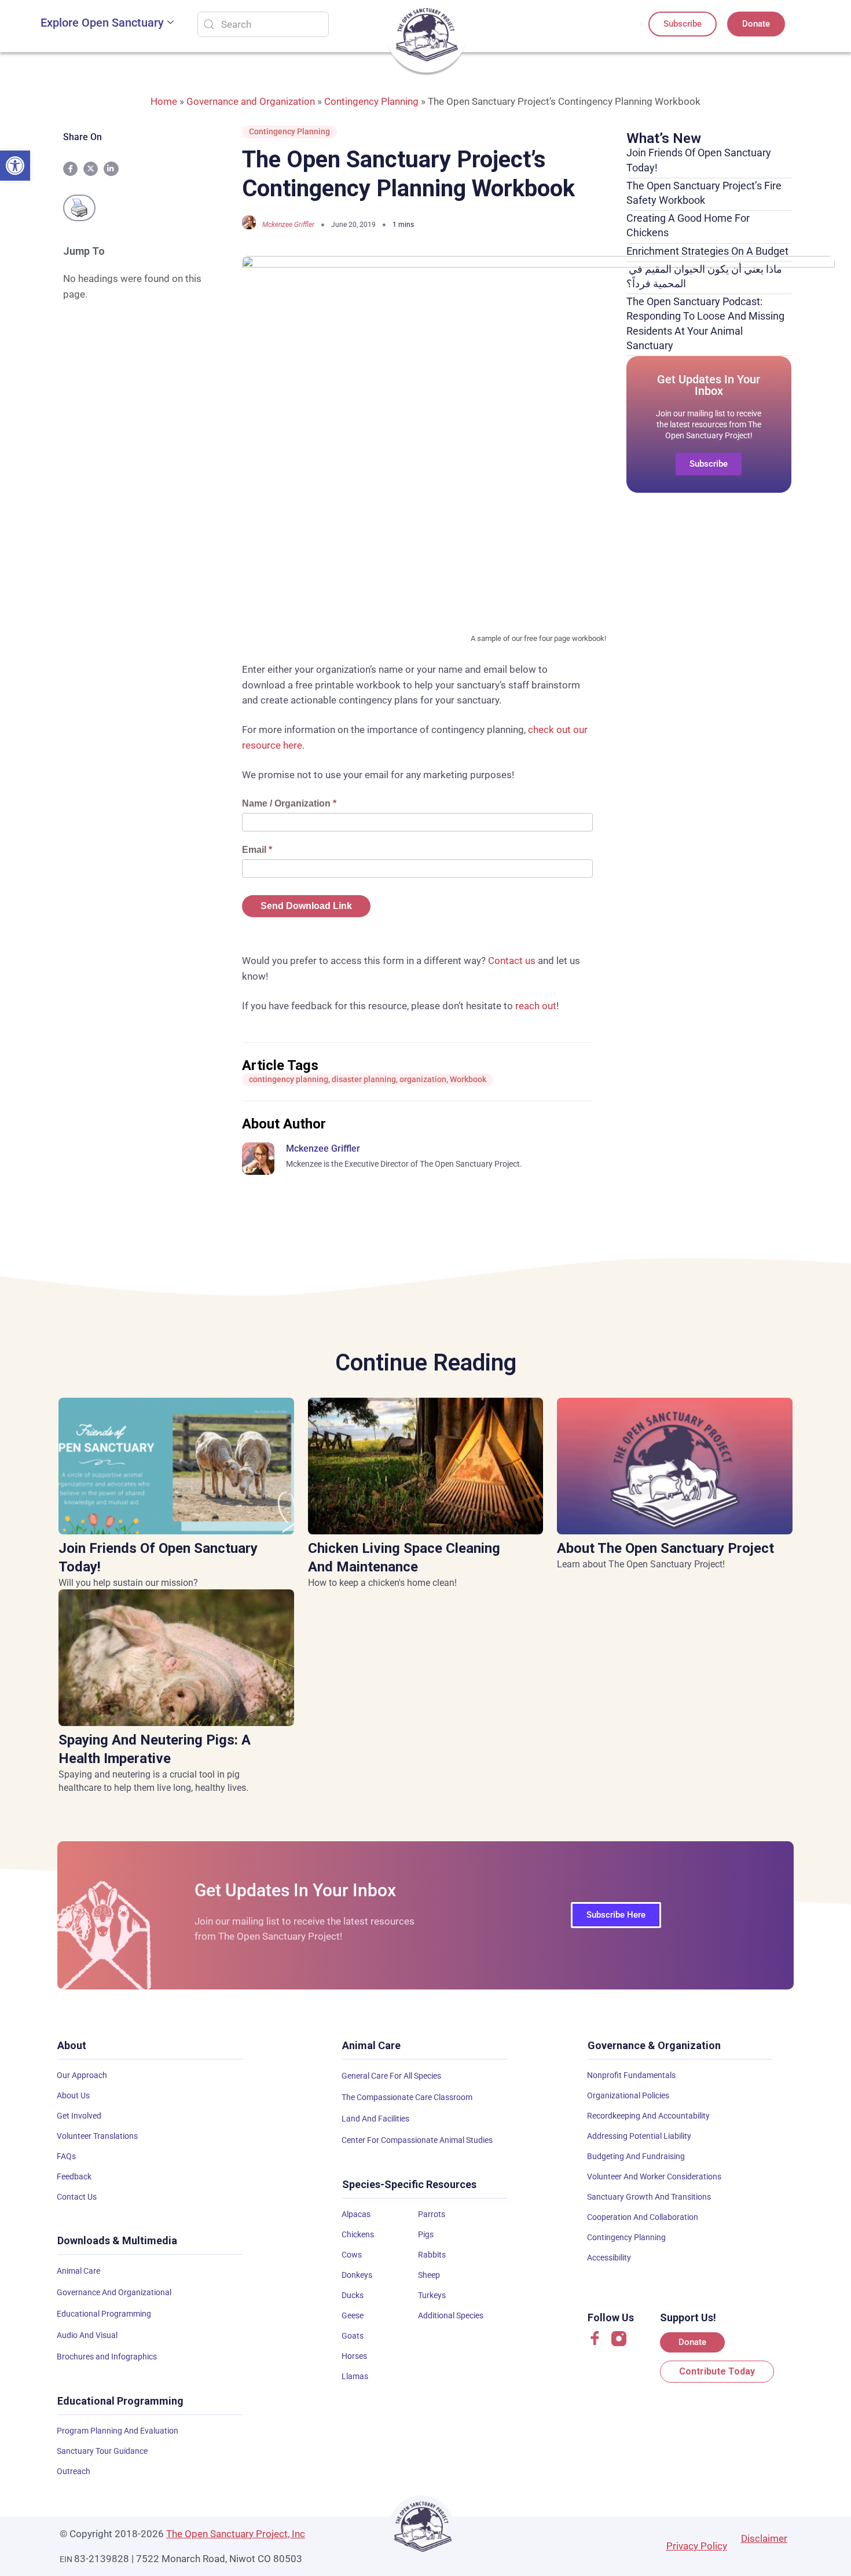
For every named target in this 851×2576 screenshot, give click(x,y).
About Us (73, 2095)
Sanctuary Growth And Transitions (649, 2197)
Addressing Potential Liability (639, 2136)
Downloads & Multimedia (117, 2240)
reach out (536, 1006)
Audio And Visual (87, 2335)
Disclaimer (764, 2538)
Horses (354, 2356)
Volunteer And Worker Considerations (654, 2176)
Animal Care (78, 2271)
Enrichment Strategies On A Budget (707, 251)
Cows (352, 2255)
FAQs (66, 2156)
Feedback (74, 2176)
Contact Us (77, 2197)
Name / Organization (289, 803)
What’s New (664, 138)
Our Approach (82, 2075)
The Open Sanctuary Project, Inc (236, 2534)
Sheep (429, 2275)
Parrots (432, 2214)
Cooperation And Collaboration (643, 2217)
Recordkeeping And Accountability (648, 2116)
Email (257, 850)
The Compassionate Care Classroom (407, 2097)
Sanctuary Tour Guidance (102, 2451)
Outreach (74, 2471)
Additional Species (451, 2315)
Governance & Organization (654, 2045)
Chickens (358, 2234)
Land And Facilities (375, 2119)
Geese (353, 2315)
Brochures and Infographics (107, 2357)
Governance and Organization (251, 101)
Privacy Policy (697, 2546)
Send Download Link (306, 906)
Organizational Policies (628, 2095)
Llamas (355, 2376)
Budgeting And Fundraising (636, 2156)
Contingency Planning (371, 101)
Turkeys (432, 2295)
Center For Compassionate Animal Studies (417, 2140)
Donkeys (357, 2275)
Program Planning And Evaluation (118, 2431)
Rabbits (432, 2255)
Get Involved (79, 2116)
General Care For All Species (391, 2076)
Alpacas (356, 2214)
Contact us (512, 961)
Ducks (353, 2295)
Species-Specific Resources (409, 2184)
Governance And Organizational (114, 2292)
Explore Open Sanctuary (102, 23)
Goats (353, 2336)
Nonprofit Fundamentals (631, 2075)
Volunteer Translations (97, 2136)
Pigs (426, 2234)
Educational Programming (104, 2314)
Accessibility (609, 2258)
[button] (15, 166)
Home (164, 101)
